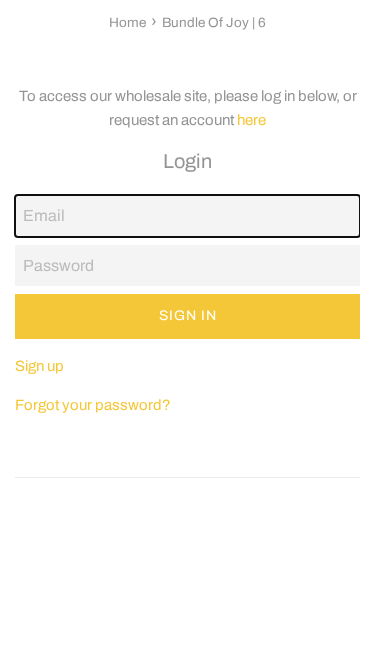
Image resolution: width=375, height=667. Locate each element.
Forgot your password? (93, 405)
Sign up (39, 366)
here (251, 120)
